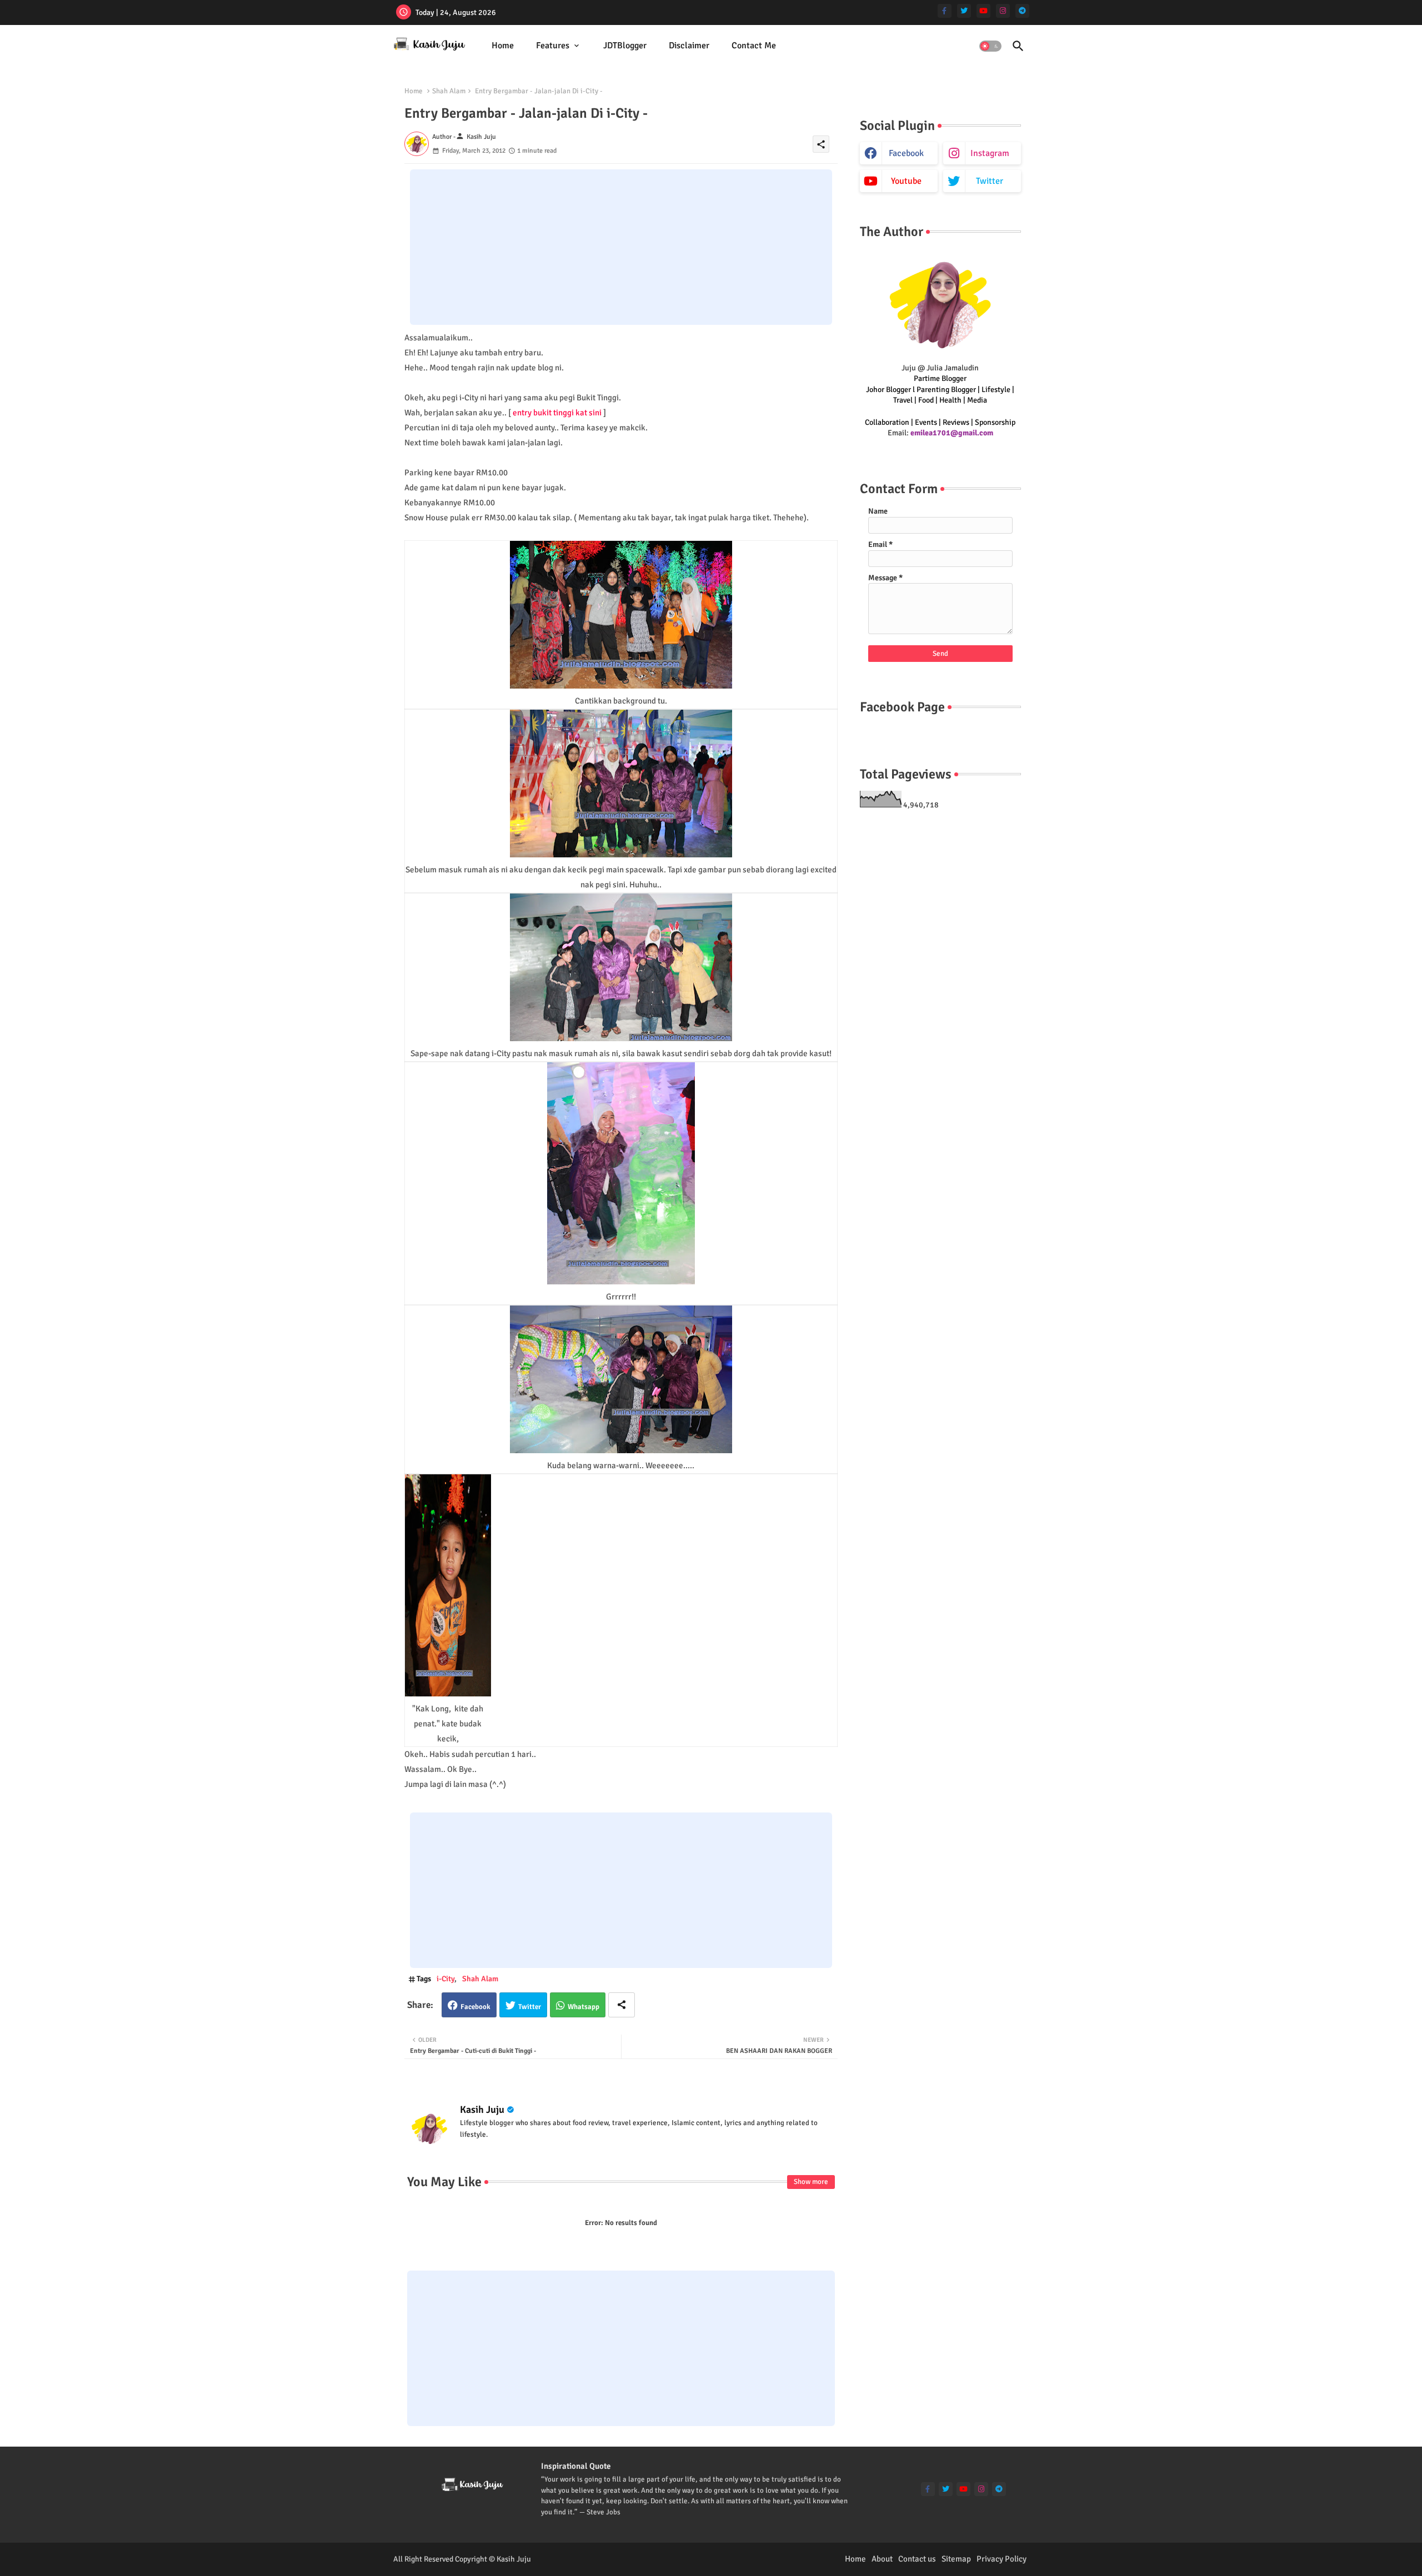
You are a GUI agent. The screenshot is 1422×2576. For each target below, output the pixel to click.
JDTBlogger (625, 46)
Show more (811, 2182)
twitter (990, 181)
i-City (445, 1979)
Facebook (475, 2007)
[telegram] (1022, 11)
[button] (990, 46)
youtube (906, 181)
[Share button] (622, 2005)
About (882, 2559)
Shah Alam (449, 91)
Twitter (530, 2007)
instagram (990, 153)
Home (503, 46)
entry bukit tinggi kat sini (557, 413)
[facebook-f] (945, 11)
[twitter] (964, 11)
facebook (906, 153)
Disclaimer (689, 46)
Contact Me (754, 46)
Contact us (917, 2559)
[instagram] (1003, 11)
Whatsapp (584, 2007)
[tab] (503, 46)
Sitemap (956, 2559)
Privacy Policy (1002, 2559)
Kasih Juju (482, 2110)
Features (553, 46)
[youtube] (983, 11)
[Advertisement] (621, 247)
